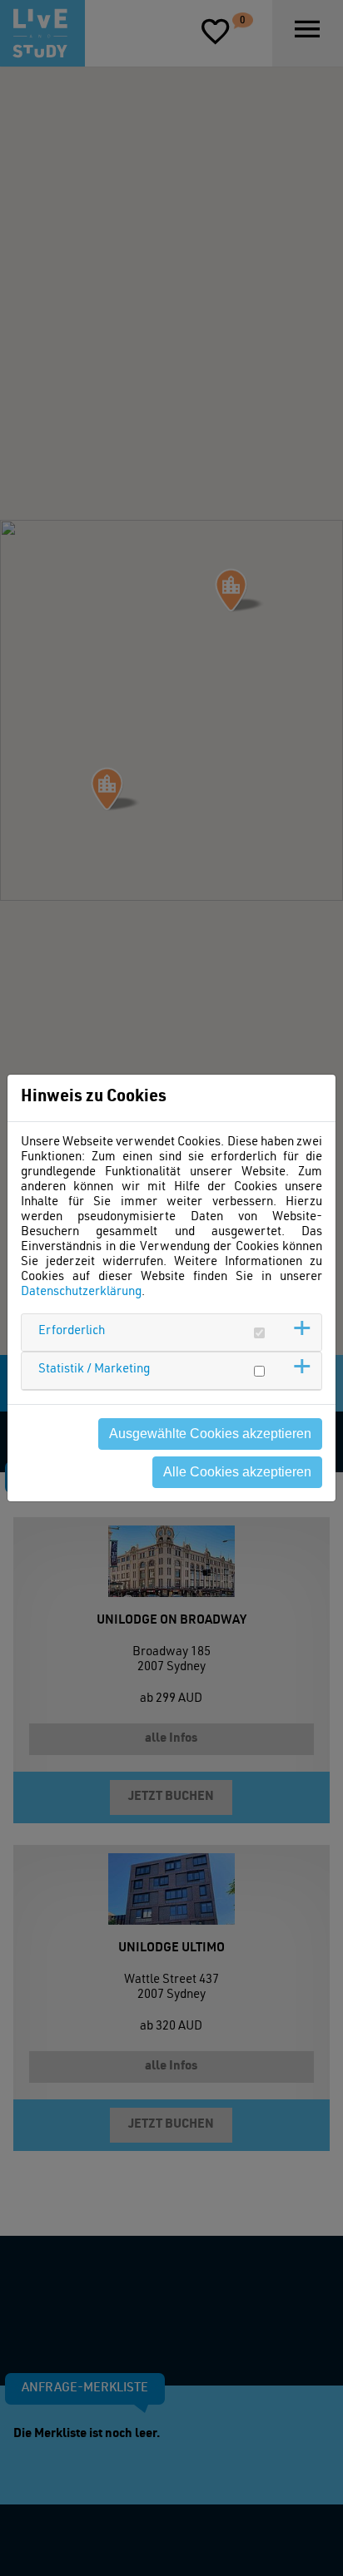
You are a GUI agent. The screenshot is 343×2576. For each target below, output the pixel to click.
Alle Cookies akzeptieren (237, 1472)
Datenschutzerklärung (81, 1292)
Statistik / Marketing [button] (94, 1370)
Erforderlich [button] (72, 1331)
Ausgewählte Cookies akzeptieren (210, 1434)
